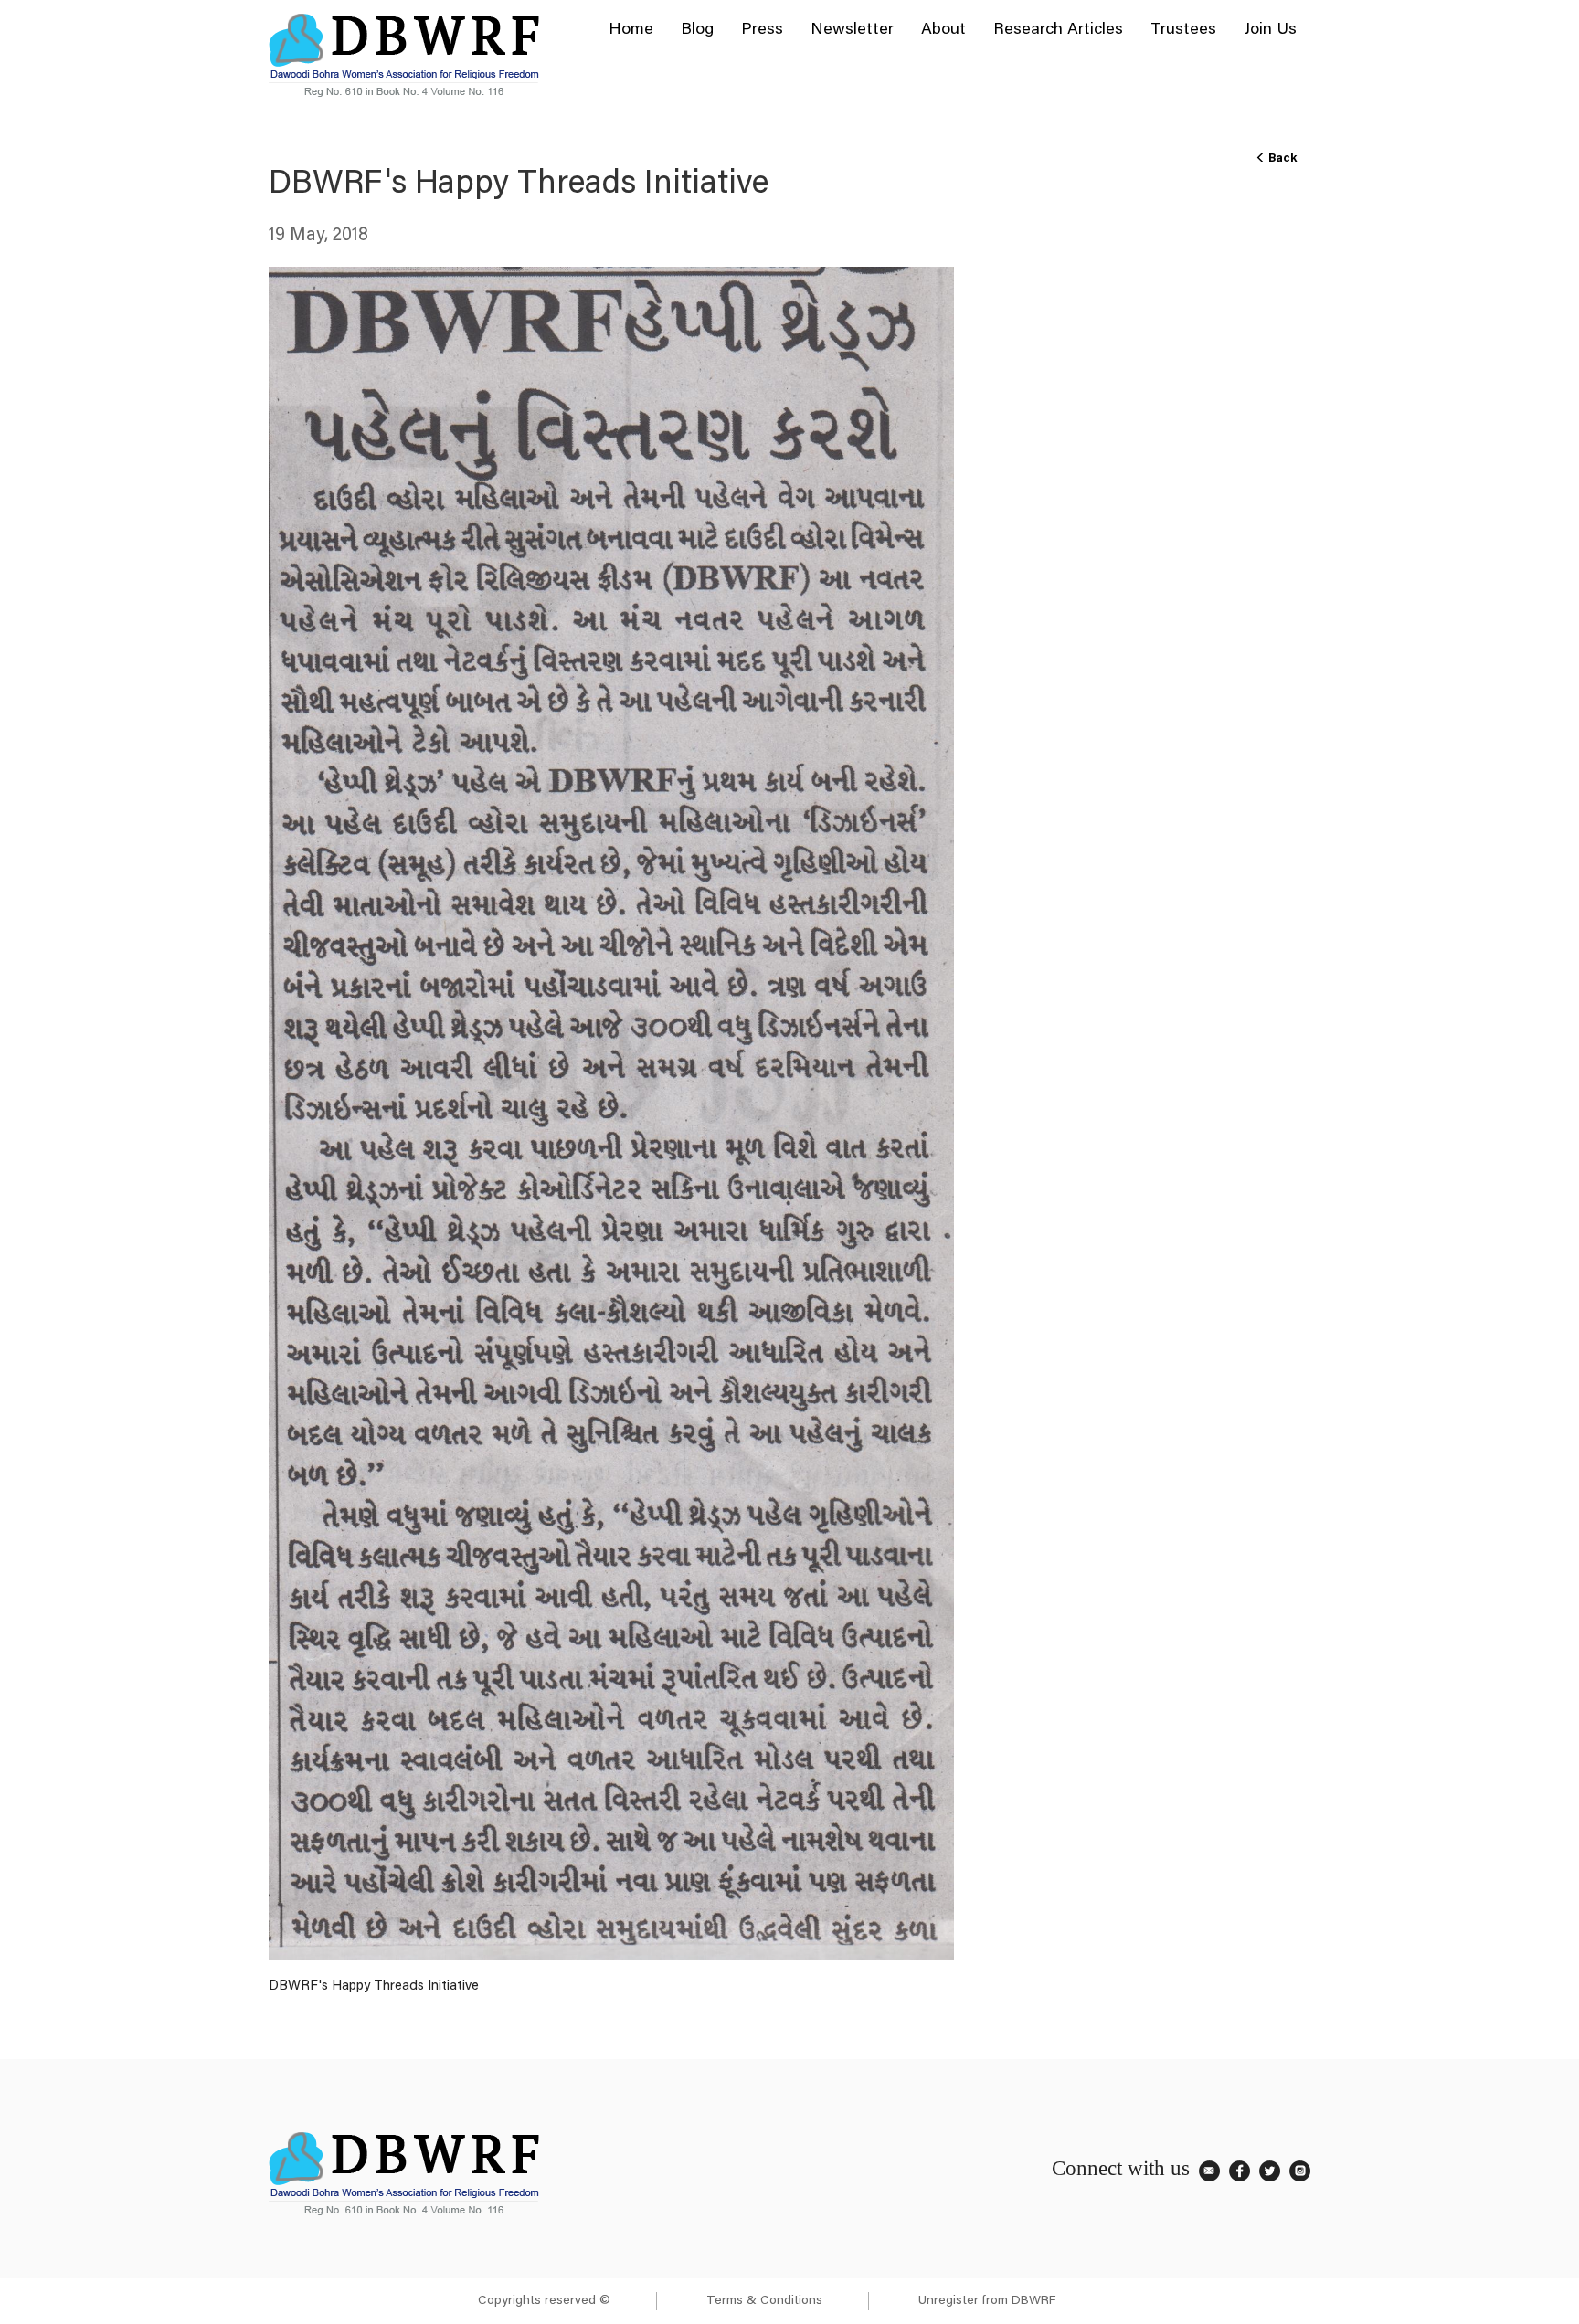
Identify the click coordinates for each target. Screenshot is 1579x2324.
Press (762, 30)
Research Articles (1058, 30)
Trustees (1183, 30)
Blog (697, 30)
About (943, 30)
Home (631, 30)
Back (1281, 158)
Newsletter (852, 30)
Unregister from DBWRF (987, 2301)
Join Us (1270, 30)
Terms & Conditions (764, 2301)
